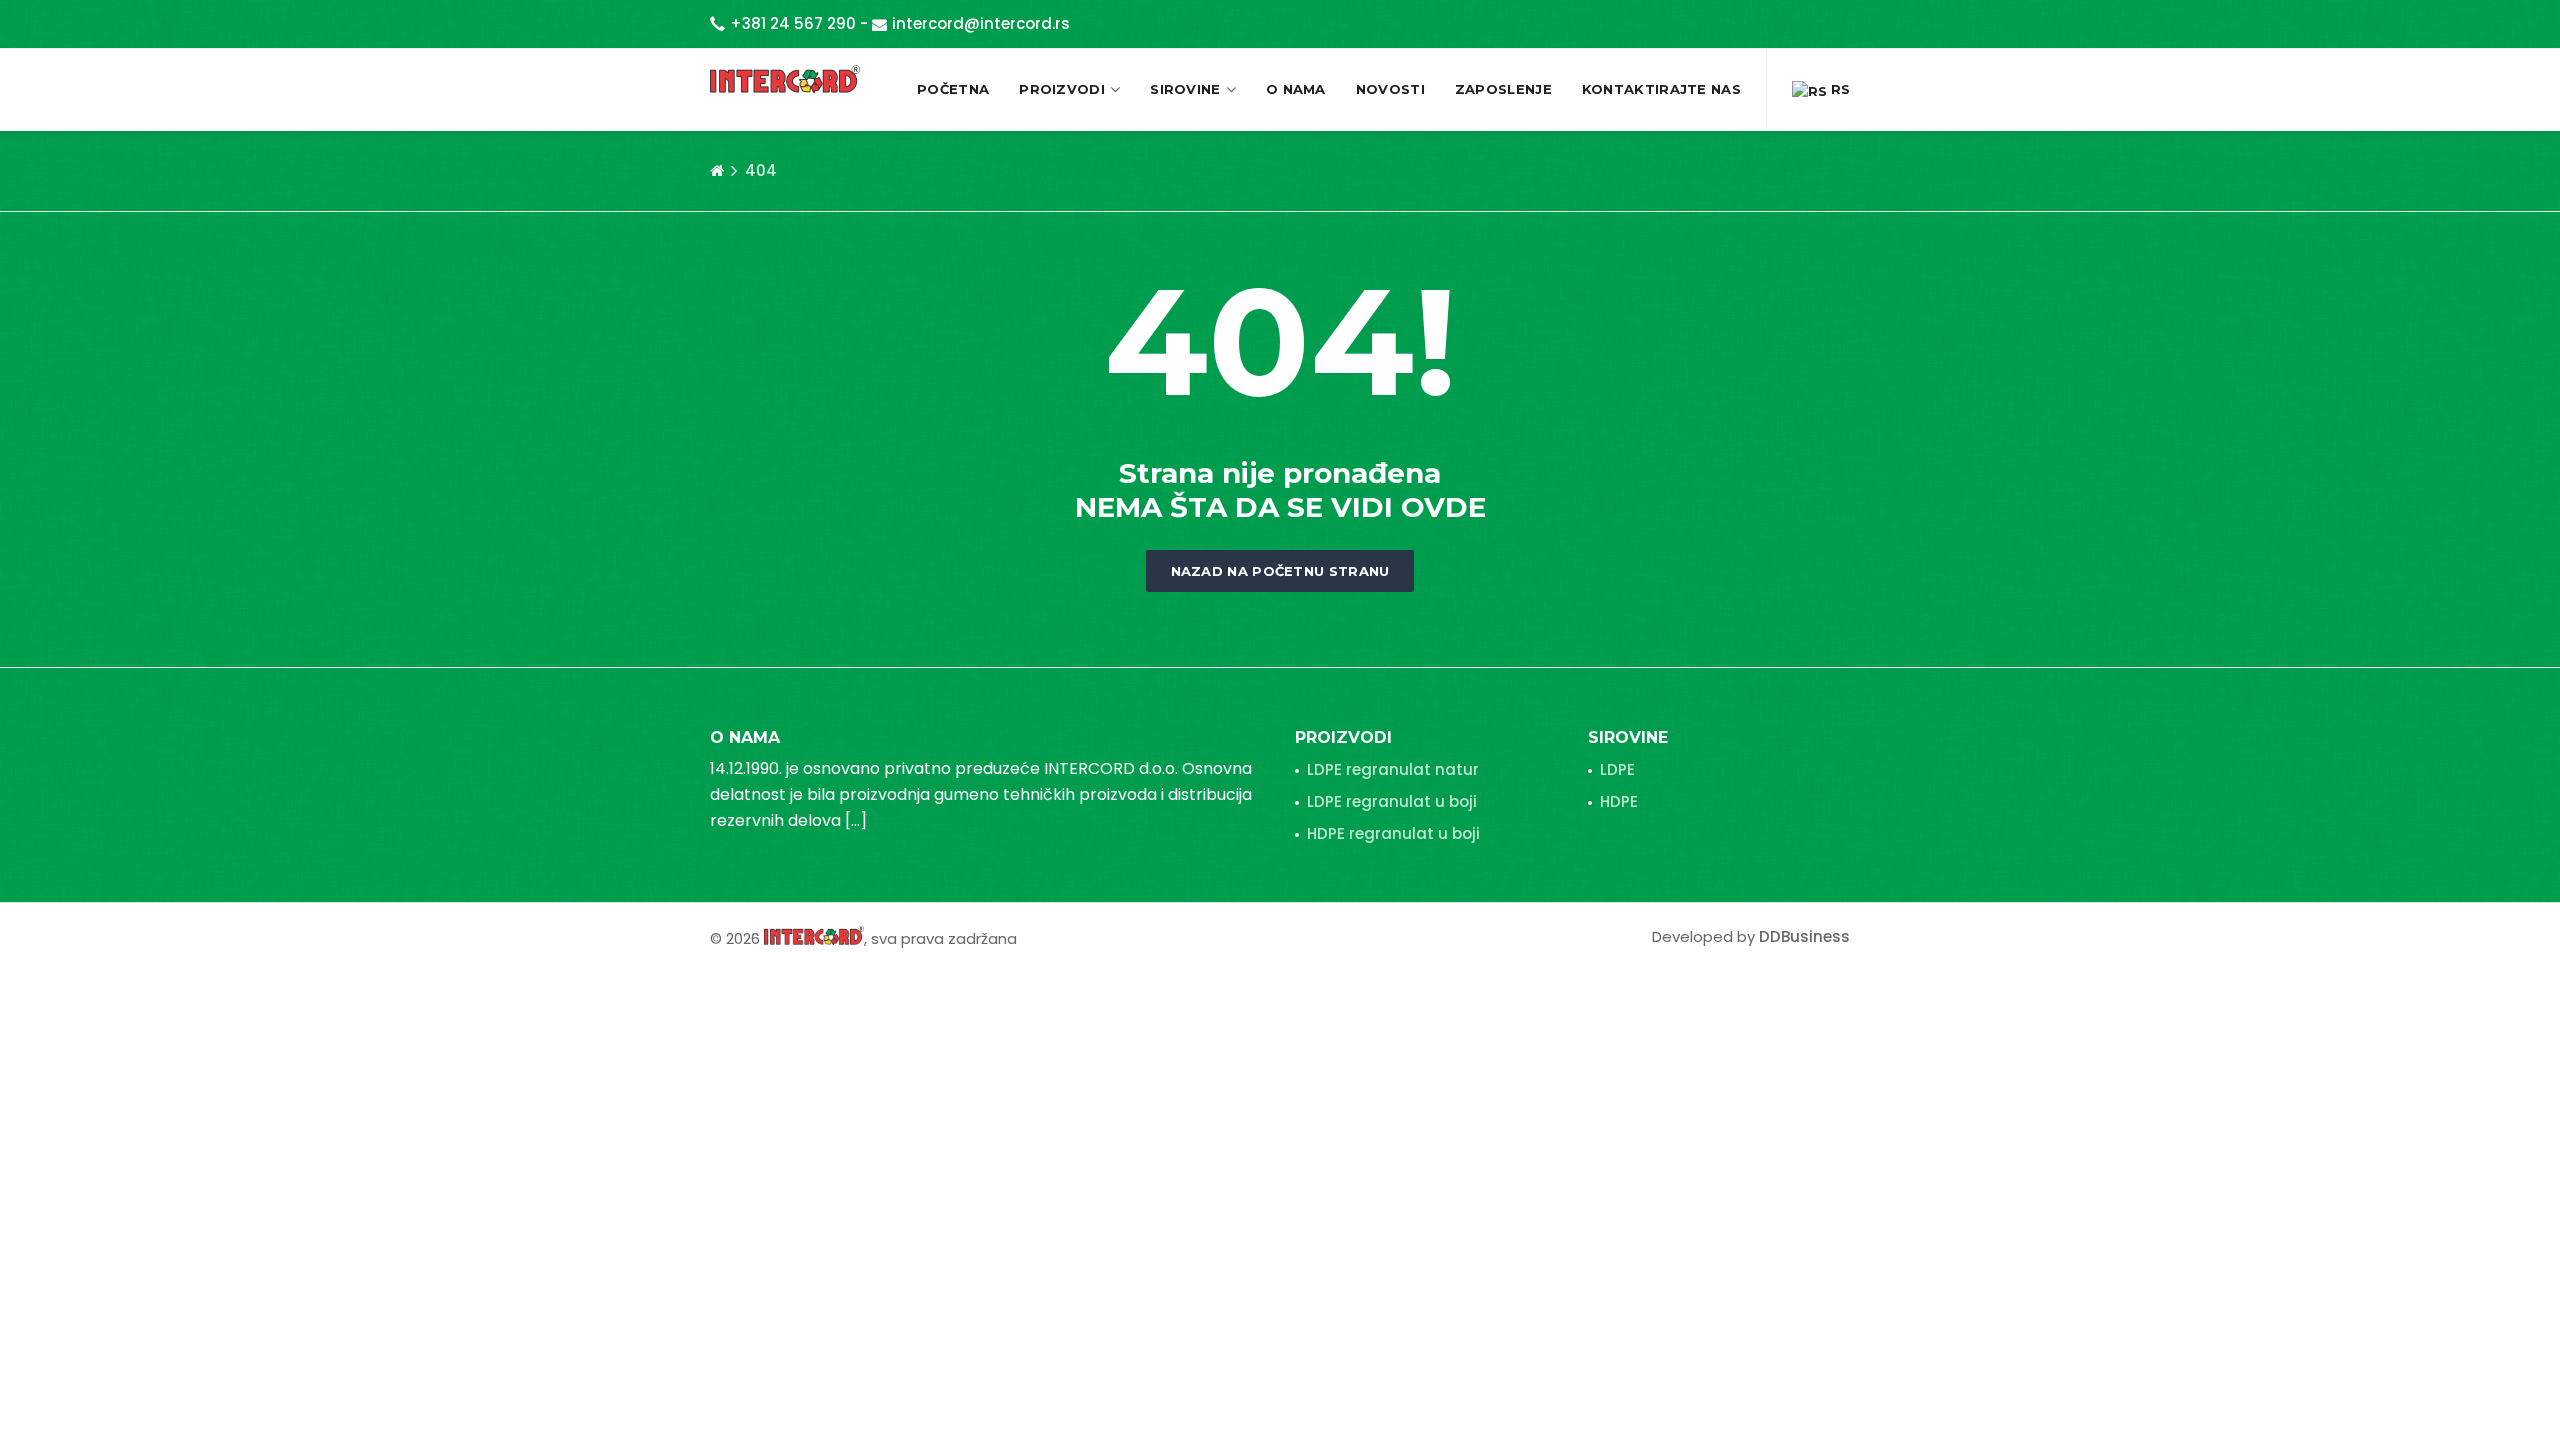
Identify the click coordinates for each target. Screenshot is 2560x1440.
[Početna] (717, 171)
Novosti (1390, 89)
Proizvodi (1062, 89)
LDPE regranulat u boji (1392, 801)
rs (1838, 89)
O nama (1296, 89)
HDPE (1619, 801)
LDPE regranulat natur (1393, 769)
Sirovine (1185, 89)
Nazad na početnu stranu (1280, 571)
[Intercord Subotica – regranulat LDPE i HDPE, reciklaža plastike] (785, 78)
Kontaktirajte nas (1661, 89)
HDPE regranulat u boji (1393, 833)
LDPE (1617, 769)
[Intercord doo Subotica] (814, 934)
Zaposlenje (1503, 89)
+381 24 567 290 (793, 23)
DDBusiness (1804, 936)
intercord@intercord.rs (981, 23)
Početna (953, 89)
